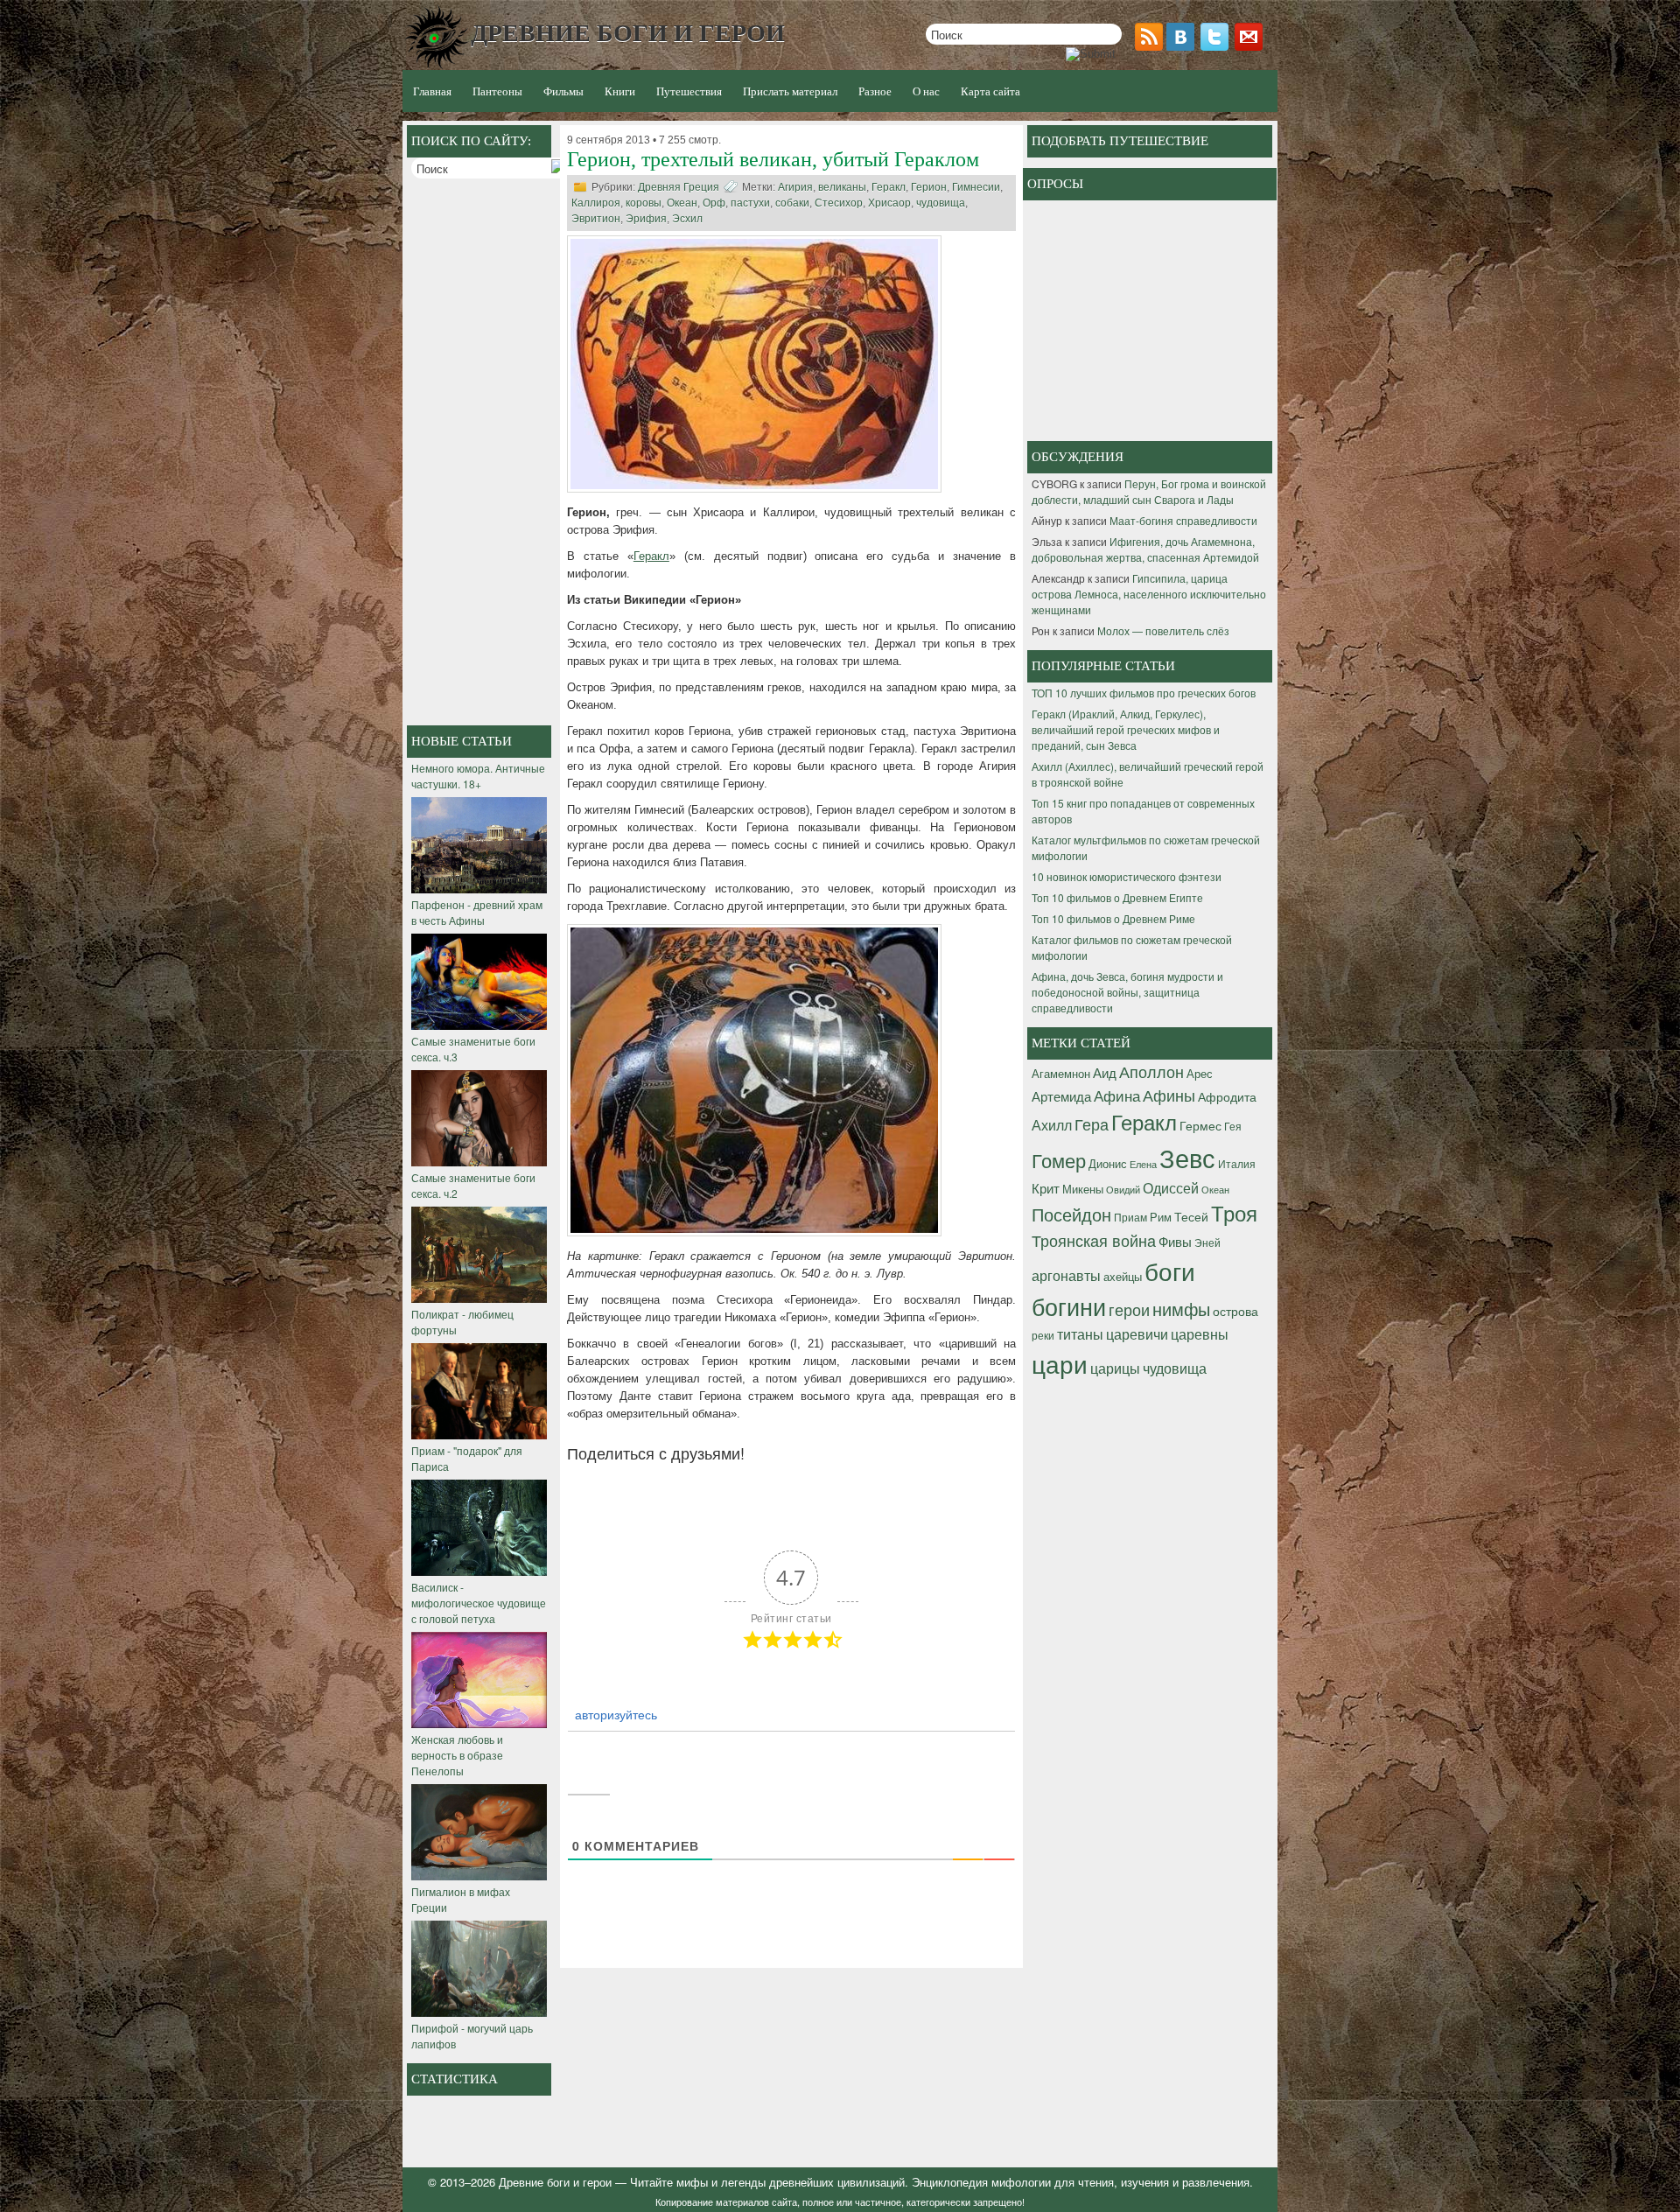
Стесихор (839, 203)
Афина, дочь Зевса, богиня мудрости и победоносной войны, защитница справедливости (1127, 992)
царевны (1200, 1333)
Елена (1143, 1164)
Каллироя (596, 203)
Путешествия (689, 91)
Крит (1046, 1188)
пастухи (750, 203)
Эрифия (646, 219)
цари (1060, 1363)
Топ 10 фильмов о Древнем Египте (1117, 897)
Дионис (1108, 1163)
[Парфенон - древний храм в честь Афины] (479, 889)
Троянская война (1094, 1240)
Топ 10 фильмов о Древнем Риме (1113, 918)
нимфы (1181, 1309)
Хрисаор (889, 203)
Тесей (1191, 1216)
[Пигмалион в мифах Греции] (479, 1876)
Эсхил (687, 219)
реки (1043, 1335)
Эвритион (596, 219)
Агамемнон (1061, 1073)
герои (1129, 1309)
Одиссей (1171, 1187)
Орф (714, 203)
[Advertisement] (481, 454)
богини (1069, 1306)
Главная (432, 91)
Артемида (1061, 1095)
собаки (792, 203)
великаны (842, 187)
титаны (1080, 1333)
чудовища (941, 203)
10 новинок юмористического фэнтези (1127, 876)
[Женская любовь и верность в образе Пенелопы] (479, 1723)
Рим (1161, 1217)
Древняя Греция (679, 187)
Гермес (1200, 1125)
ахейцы (1123, 1276)
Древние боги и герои (555, 2182)
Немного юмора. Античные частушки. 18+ (478, 776)
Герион (929, 187)
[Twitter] (1216, 46)
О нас (926, 91)
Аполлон (1151, 1071)
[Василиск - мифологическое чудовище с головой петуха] (479, 1571)
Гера (1092, 1123)
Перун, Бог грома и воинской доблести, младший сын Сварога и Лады (1149, 491)
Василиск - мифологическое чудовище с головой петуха (479, 1603)
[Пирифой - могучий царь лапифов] (479, 2012)
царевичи (1137, 1333)
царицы (1115, 1368)
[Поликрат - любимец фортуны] (479, 1298)
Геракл (889, 187)
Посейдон (1071, 1214)
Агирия (795, 187)
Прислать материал (790, 91)
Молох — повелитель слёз (1163, 630)
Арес (1200, 1073)
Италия (1237, 1163)
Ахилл (1052, 1124)
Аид (1105, 1072)
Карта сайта (990, 91)
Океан (682, 203)
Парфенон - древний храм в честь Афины (477, 912)
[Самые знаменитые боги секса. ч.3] (479, 1025)
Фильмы (563, 91)
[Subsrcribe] (1151, 46)
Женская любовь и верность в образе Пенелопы (457, 1755)
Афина (1117, 1095)
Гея (1233, 1126)
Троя (1234, 1213)
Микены (1083, 1189)
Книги (620, 91)
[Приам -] (479, 1435)
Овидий (1123, 1190)
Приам (1130, 1217)
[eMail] (1250, 46)
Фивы (1175, 1241)
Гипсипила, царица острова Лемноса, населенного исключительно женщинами (1149, 594)
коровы (644, 203)
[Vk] (1182, 46)
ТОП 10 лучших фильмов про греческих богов (1144, 693)
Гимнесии (976, 187)
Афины (1169, 1095)
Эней (1207, 1242)
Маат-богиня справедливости (1183, 520)
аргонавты (1066, 1275)
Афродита (1227, 1096)
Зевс (1187, 1157)
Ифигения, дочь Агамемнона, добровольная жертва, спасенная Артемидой (1145, 549)
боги (1170, 1270)
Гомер (1059, 1160)
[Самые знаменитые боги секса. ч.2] (479, 1162)
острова (1235, 1311)
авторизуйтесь (614, 1714)
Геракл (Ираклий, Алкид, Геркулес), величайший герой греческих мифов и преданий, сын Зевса (1126, 729)
